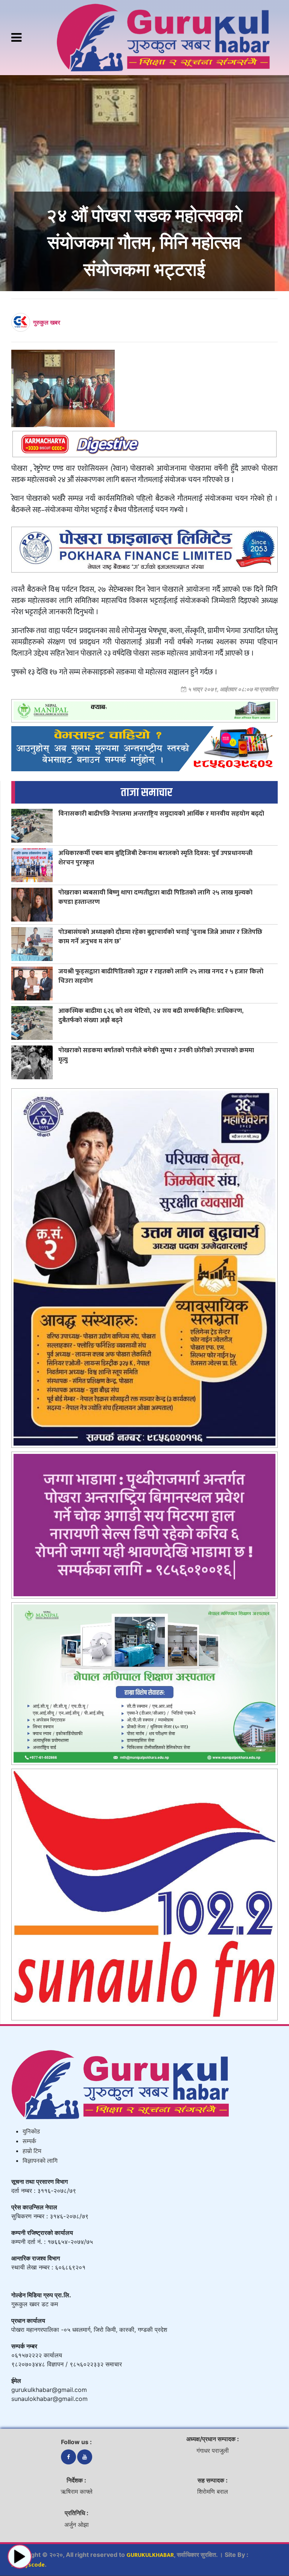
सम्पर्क (29, 2142)
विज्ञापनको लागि (40, 2161)
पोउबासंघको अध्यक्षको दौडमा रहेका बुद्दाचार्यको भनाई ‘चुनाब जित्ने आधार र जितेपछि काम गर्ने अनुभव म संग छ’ (160, 937)
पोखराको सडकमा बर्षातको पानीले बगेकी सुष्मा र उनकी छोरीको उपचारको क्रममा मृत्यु (156, 1055)
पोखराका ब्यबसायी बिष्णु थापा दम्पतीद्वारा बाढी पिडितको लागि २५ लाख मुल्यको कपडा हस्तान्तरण (155, 897)
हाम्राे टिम (32, 2151)
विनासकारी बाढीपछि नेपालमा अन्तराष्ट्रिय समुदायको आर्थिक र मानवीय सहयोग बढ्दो (161, 814)
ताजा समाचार (147, 792)
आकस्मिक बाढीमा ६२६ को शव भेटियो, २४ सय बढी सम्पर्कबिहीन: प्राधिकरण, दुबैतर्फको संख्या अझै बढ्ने (151, 1015)
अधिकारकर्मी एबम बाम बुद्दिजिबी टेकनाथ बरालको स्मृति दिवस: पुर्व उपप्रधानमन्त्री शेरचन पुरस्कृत (155, 858)
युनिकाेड (31, 2132)
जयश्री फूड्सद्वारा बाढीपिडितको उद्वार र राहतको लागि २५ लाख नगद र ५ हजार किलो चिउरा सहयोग (161, 976)
